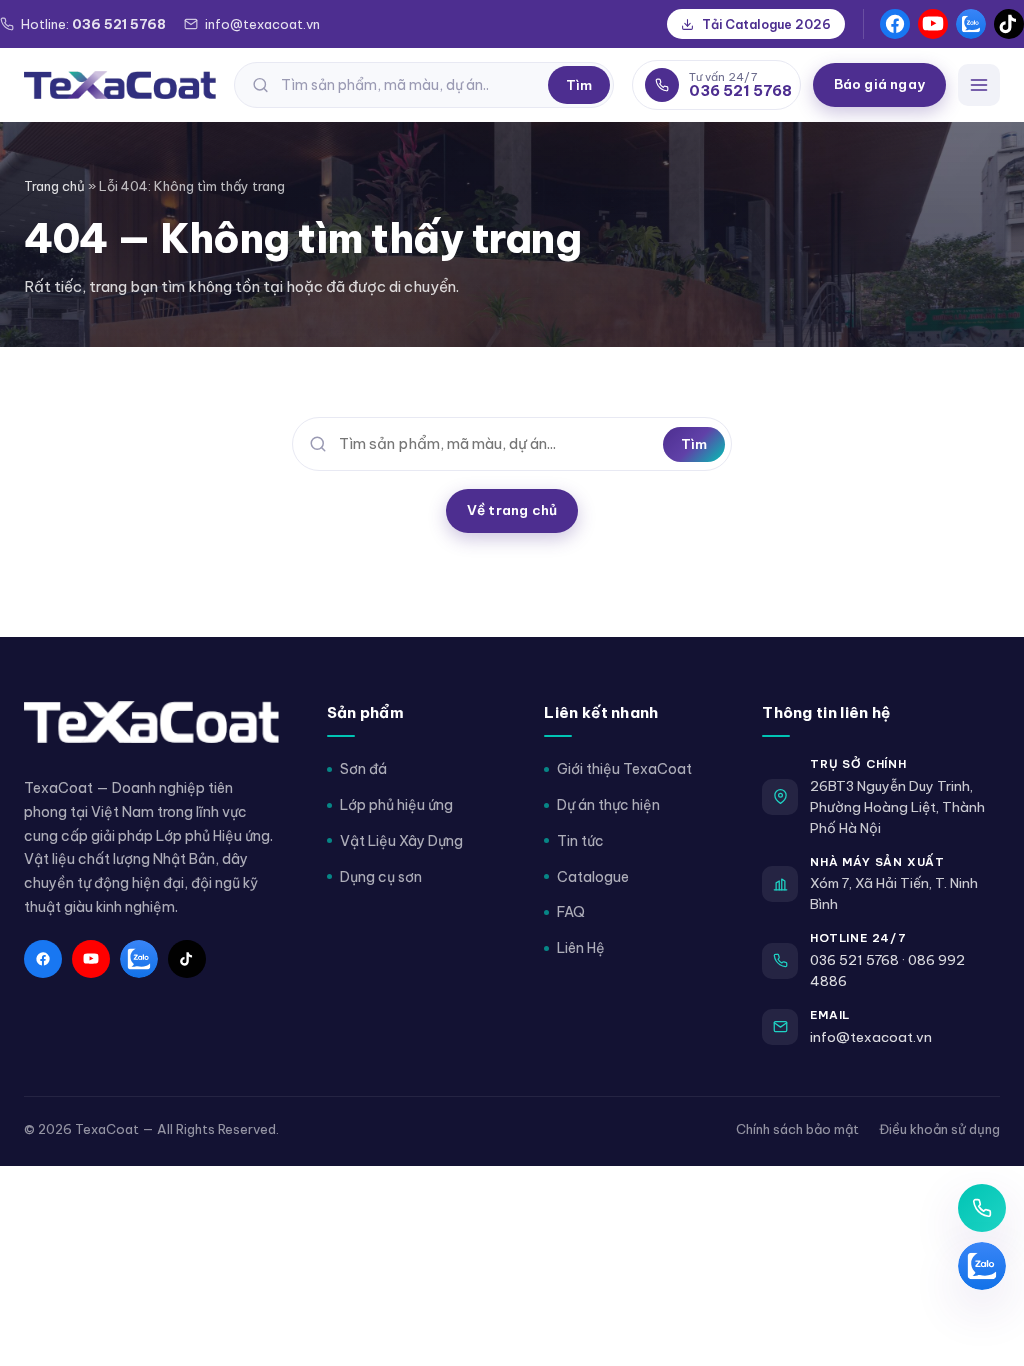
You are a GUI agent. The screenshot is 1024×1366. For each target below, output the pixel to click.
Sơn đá (363, 769)
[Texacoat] (120, 85)
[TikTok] (1009, 24)
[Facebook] (895, 24)
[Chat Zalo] (982, 1266)
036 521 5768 (854, 960)
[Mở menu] (979, 85)
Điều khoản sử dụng (939, 1129)
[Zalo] (971, 24)
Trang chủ (54, 186)
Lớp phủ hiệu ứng (396, 805)
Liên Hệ (581, 948)
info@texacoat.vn (871, 1037)
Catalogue (593, 877)
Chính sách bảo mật (797, 1129)
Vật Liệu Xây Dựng (401, 841)
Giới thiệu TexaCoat (624, 769)
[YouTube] (933, 24)
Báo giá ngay (879, 84)
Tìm (579, 85)
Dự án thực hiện (608, 805)
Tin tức (580, 841)
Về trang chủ (512, 510)
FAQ (571, 912)
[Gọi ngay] (982, 1208)
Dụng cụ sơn (381, 877)
